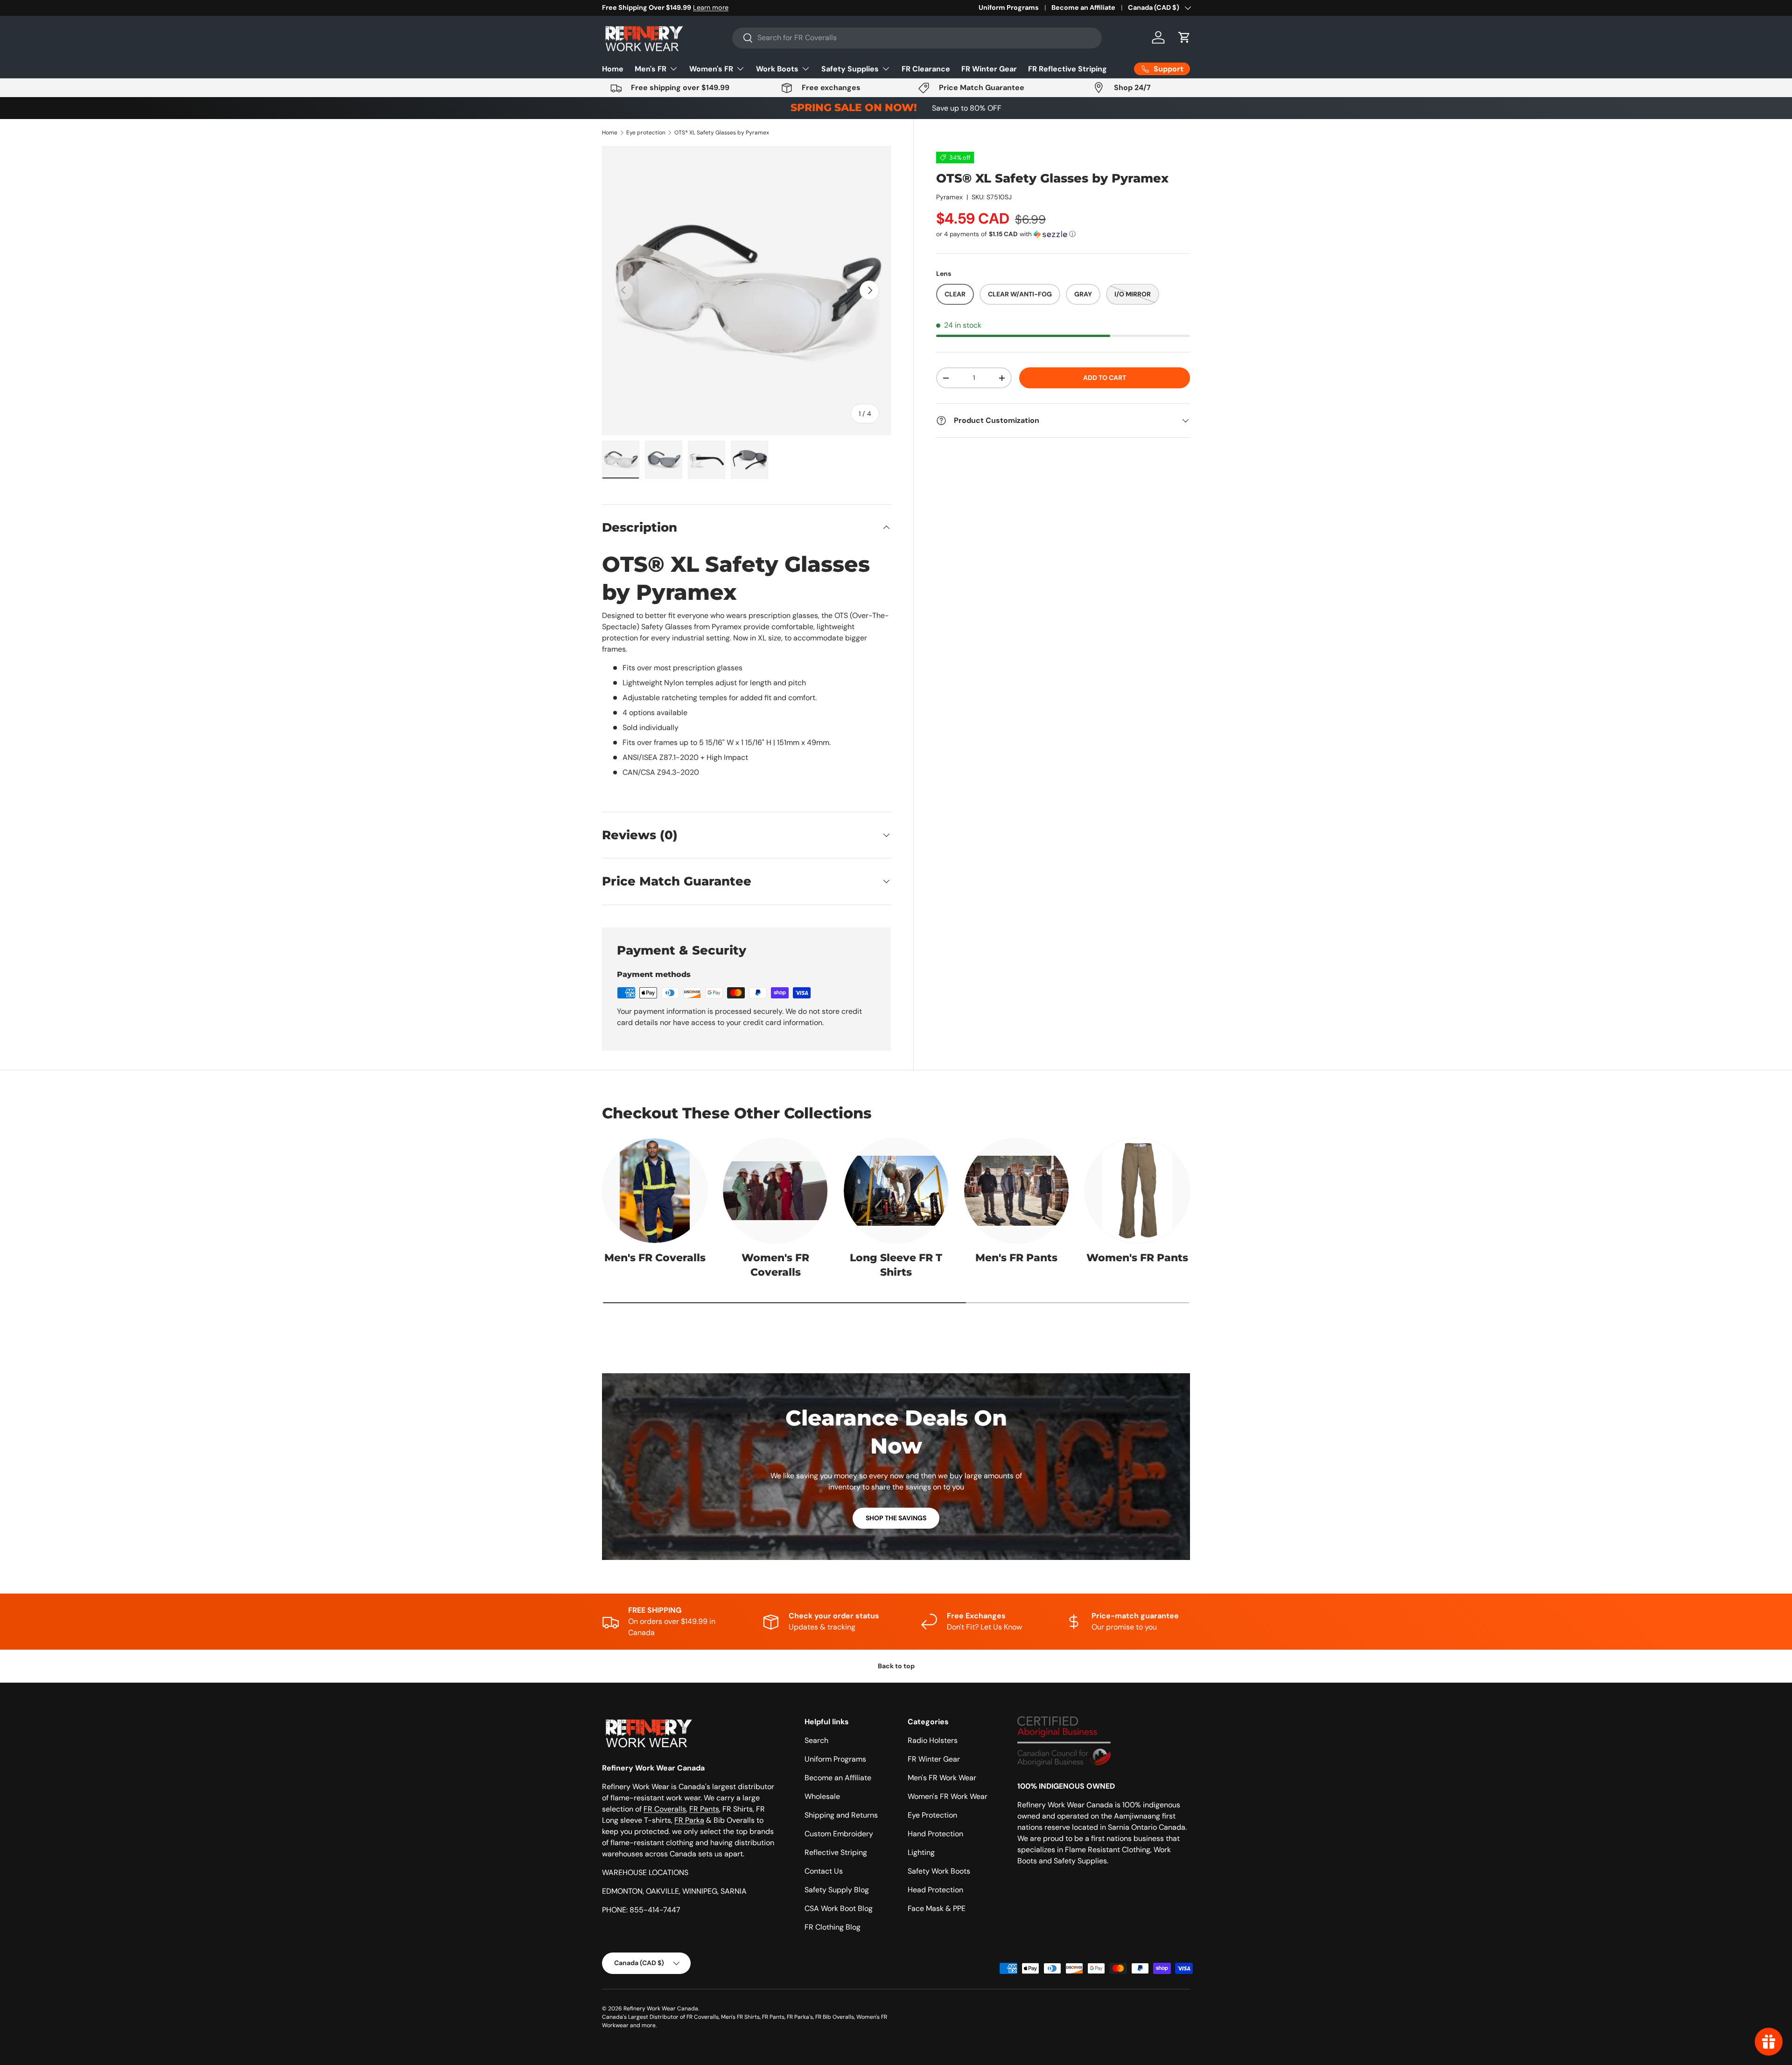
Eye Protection (932, 1815)
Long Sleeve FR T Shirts (896, 1265)
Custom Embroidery (839, 1834)
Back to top (896, 1666)
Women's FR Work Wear (948, 1796)
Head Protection (935, 1890)
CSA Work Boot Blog (839, 1908)
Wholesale (822, 1796)
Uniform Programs (1009, 7)
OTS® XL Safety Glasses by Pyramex (722, 133)
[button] (1184, 37)
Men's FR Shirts (740, 2017)
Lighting (921, 1852)
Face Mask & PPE (937, 1908)
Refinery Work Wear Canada (661, 2009)
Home (613, 69)
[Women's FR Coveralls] (775, 1191)
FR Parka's (800, 2017)
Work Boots (777, 69)
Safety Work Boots (939, 1871)
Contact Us (824, 1871)
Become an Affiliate (1083, 7)
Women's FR (711, 69)
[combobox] (917, 38)
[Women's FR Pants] (1137, 1191)
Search (816, 1740)
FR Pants (704, 1809)
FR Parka (689, 1820)
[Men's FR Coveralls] (655, 1191)
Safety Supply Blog (837, 1890)
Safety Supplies (850, 69)
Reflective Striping (836, 1852)
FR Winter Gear (989, 69)
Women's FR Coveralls (775, 1265)
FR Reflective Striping (1067, 69)
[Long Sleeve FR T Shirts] (896, 1191)
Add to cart (1105, 378)
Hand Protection (935, 1834)
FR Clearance (926, 69)
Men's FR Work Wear (942, 1778)
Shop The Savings (896, 1518)
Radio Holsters (933, 1740)
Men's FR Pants (1016, 1258)
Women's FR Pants (1137, 1258)
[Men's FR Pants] (1016, 1191)
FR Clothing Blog (833, 1927)
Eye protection (646, 133)
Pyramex (949, 197)
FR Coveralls (665, 1809)
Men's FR (651, 69)
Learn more (700, 7)
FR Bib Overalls (835, 2017)
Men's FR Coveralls (655, 1258)
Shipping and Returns (841, 1815)
